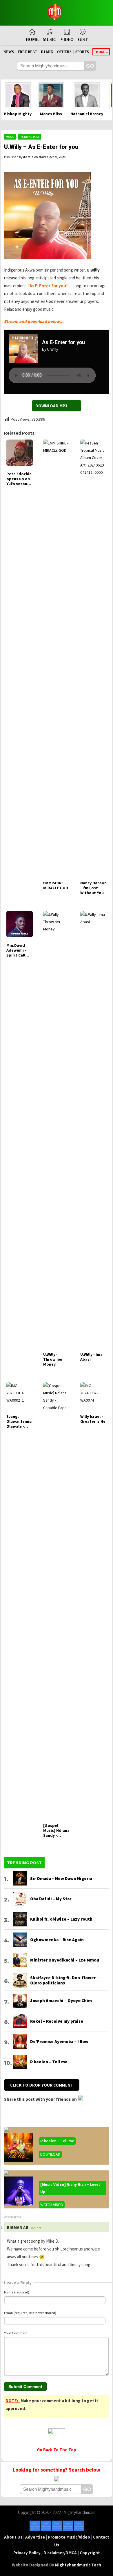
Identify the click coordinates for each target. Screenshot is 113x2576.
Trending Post (29, 137)
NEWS (9, 52)
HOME (32, 40)
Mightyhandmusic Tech (78, 2565)
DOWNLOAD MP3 (51, 406)
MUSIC (50, 40)
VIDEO (67, 40)
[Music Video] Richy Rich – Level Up (70, 2188)
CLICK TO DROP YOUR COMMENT (42, 2085)
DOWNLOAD (50, 2154)
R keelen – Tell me (57, 2141)
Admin (28, 157)
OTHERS (64, 52)
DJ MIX (47, 52)
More (101, 52)
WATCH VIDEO (52, 2205)
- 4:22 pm (35, 2228)
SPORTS (82, 52)
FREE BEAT (27, 52)
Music (10, 137)
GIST (83, 40)
